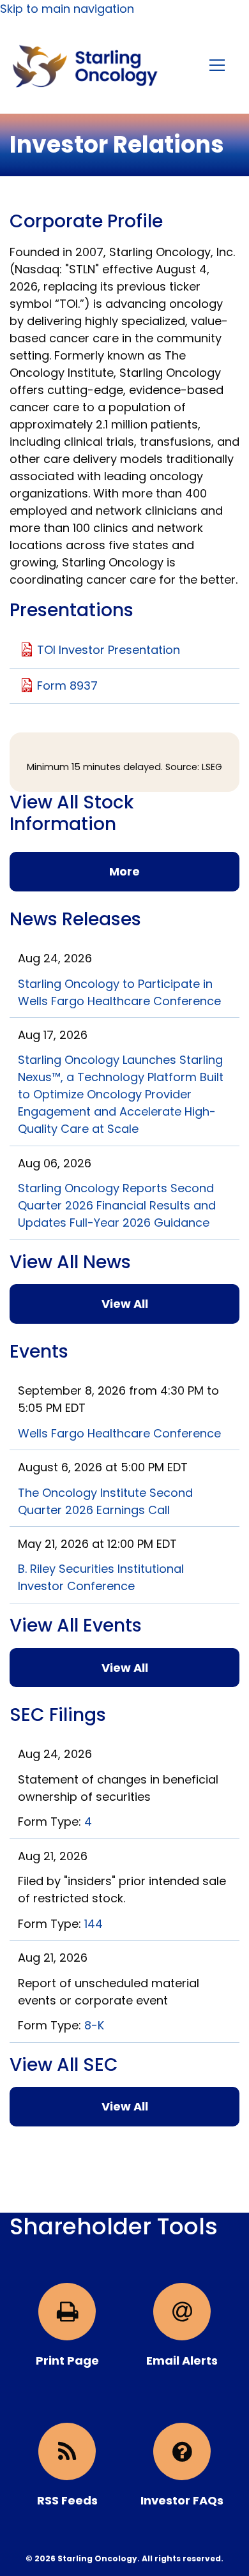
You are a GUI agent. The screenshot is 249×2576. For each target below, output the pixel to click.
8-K (94, 2025)
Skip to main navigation (67, 9)
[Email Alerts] (182, 2312)
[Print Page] (67, 2312)
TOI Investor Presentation (109, 650)
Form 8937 (67, 686)
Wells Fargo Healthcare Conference (119, 1433)
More (124, 871)
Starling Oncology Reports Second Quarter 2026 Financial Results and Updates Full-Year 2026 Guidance (117, 1205)
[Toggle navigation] (218, 65)
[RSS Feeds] (67, 2451)
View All (125, 1304)
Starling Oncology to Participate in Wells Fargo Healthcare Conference (119, 992)
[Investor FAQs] (182, 2451)
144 (94, 1924)
